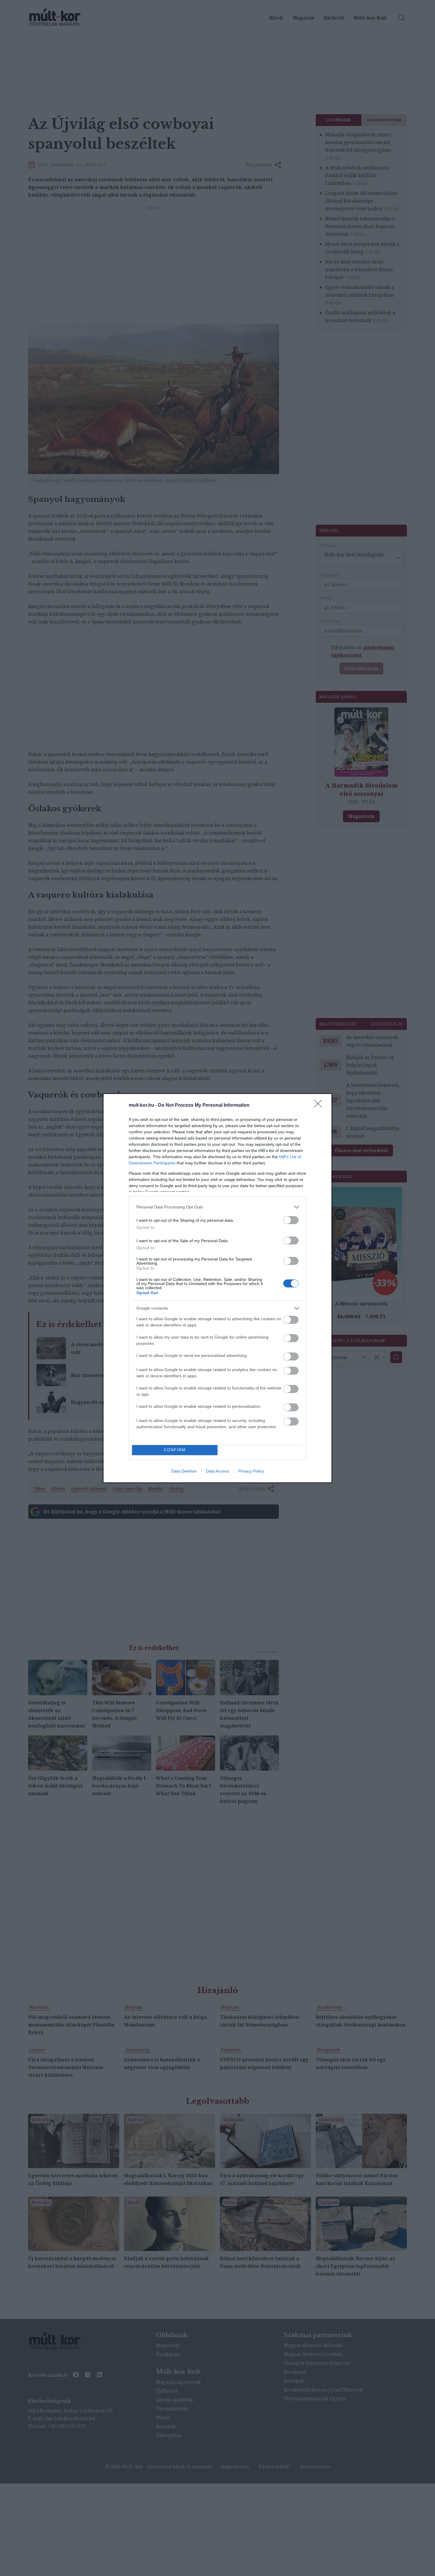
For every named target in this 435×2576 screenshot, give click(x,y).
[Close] (320, 1106)
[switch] (291, 1220)
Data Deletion (184, 1471)
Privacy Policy (251, 1471)
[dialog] (217, 1288)
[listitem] (217, 1207)
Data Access (217, 1471)
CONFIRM (175, 1450)
